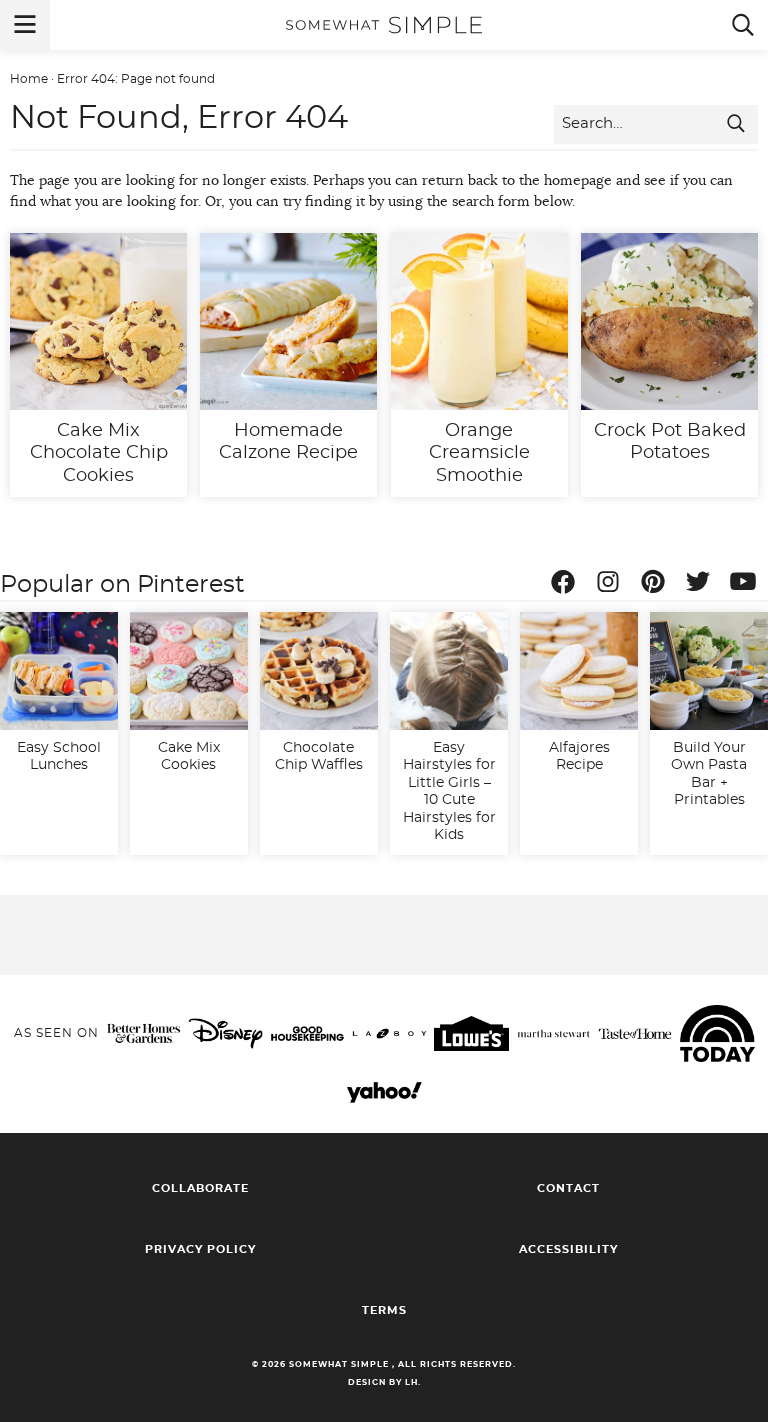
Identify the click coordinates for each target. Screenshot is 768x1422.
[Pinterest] (658, 585)
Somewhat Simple (384, 25)
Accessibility (568, 1249)
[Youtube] (748, 585)
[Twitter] (703, 585)
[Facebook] (568, 585)
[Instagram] (613, 585)
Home (29, 79)
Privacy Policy (200, 1249)
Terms (384, 1310)
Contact (568, 1188)
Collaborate (200, 1188)
